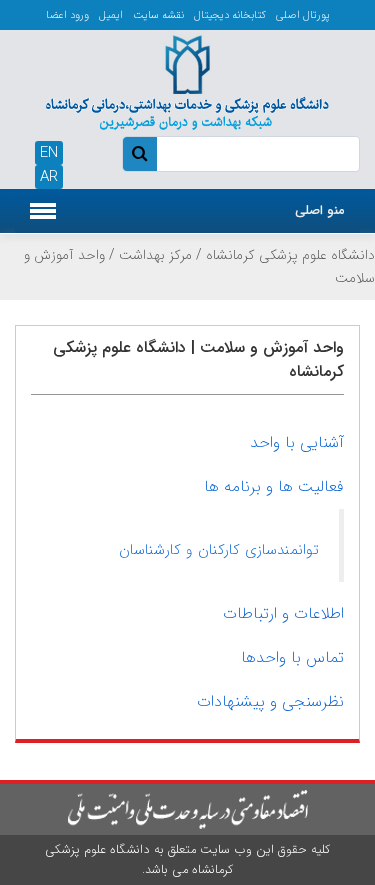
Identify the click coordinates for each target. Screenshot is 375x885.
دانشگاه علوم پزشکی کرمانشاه (290, 255)
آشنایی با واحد (297, 442)
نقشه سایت (158, 15)
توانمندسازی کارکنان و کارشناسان (219, 550)
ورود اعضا (67, 15)
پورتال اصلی (303, 15)
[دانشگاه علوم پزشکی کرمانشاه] (187, 80)
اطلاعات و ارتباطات (283, 613)
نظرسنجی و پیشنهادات (270, 701)
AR (49, 177)
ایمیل (111, 15)
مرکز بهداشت (155, 255)
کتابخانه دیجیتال (230, 15)
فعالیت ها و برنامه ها (274, 486)
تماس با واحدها (292, 657)
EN (49, 153)
